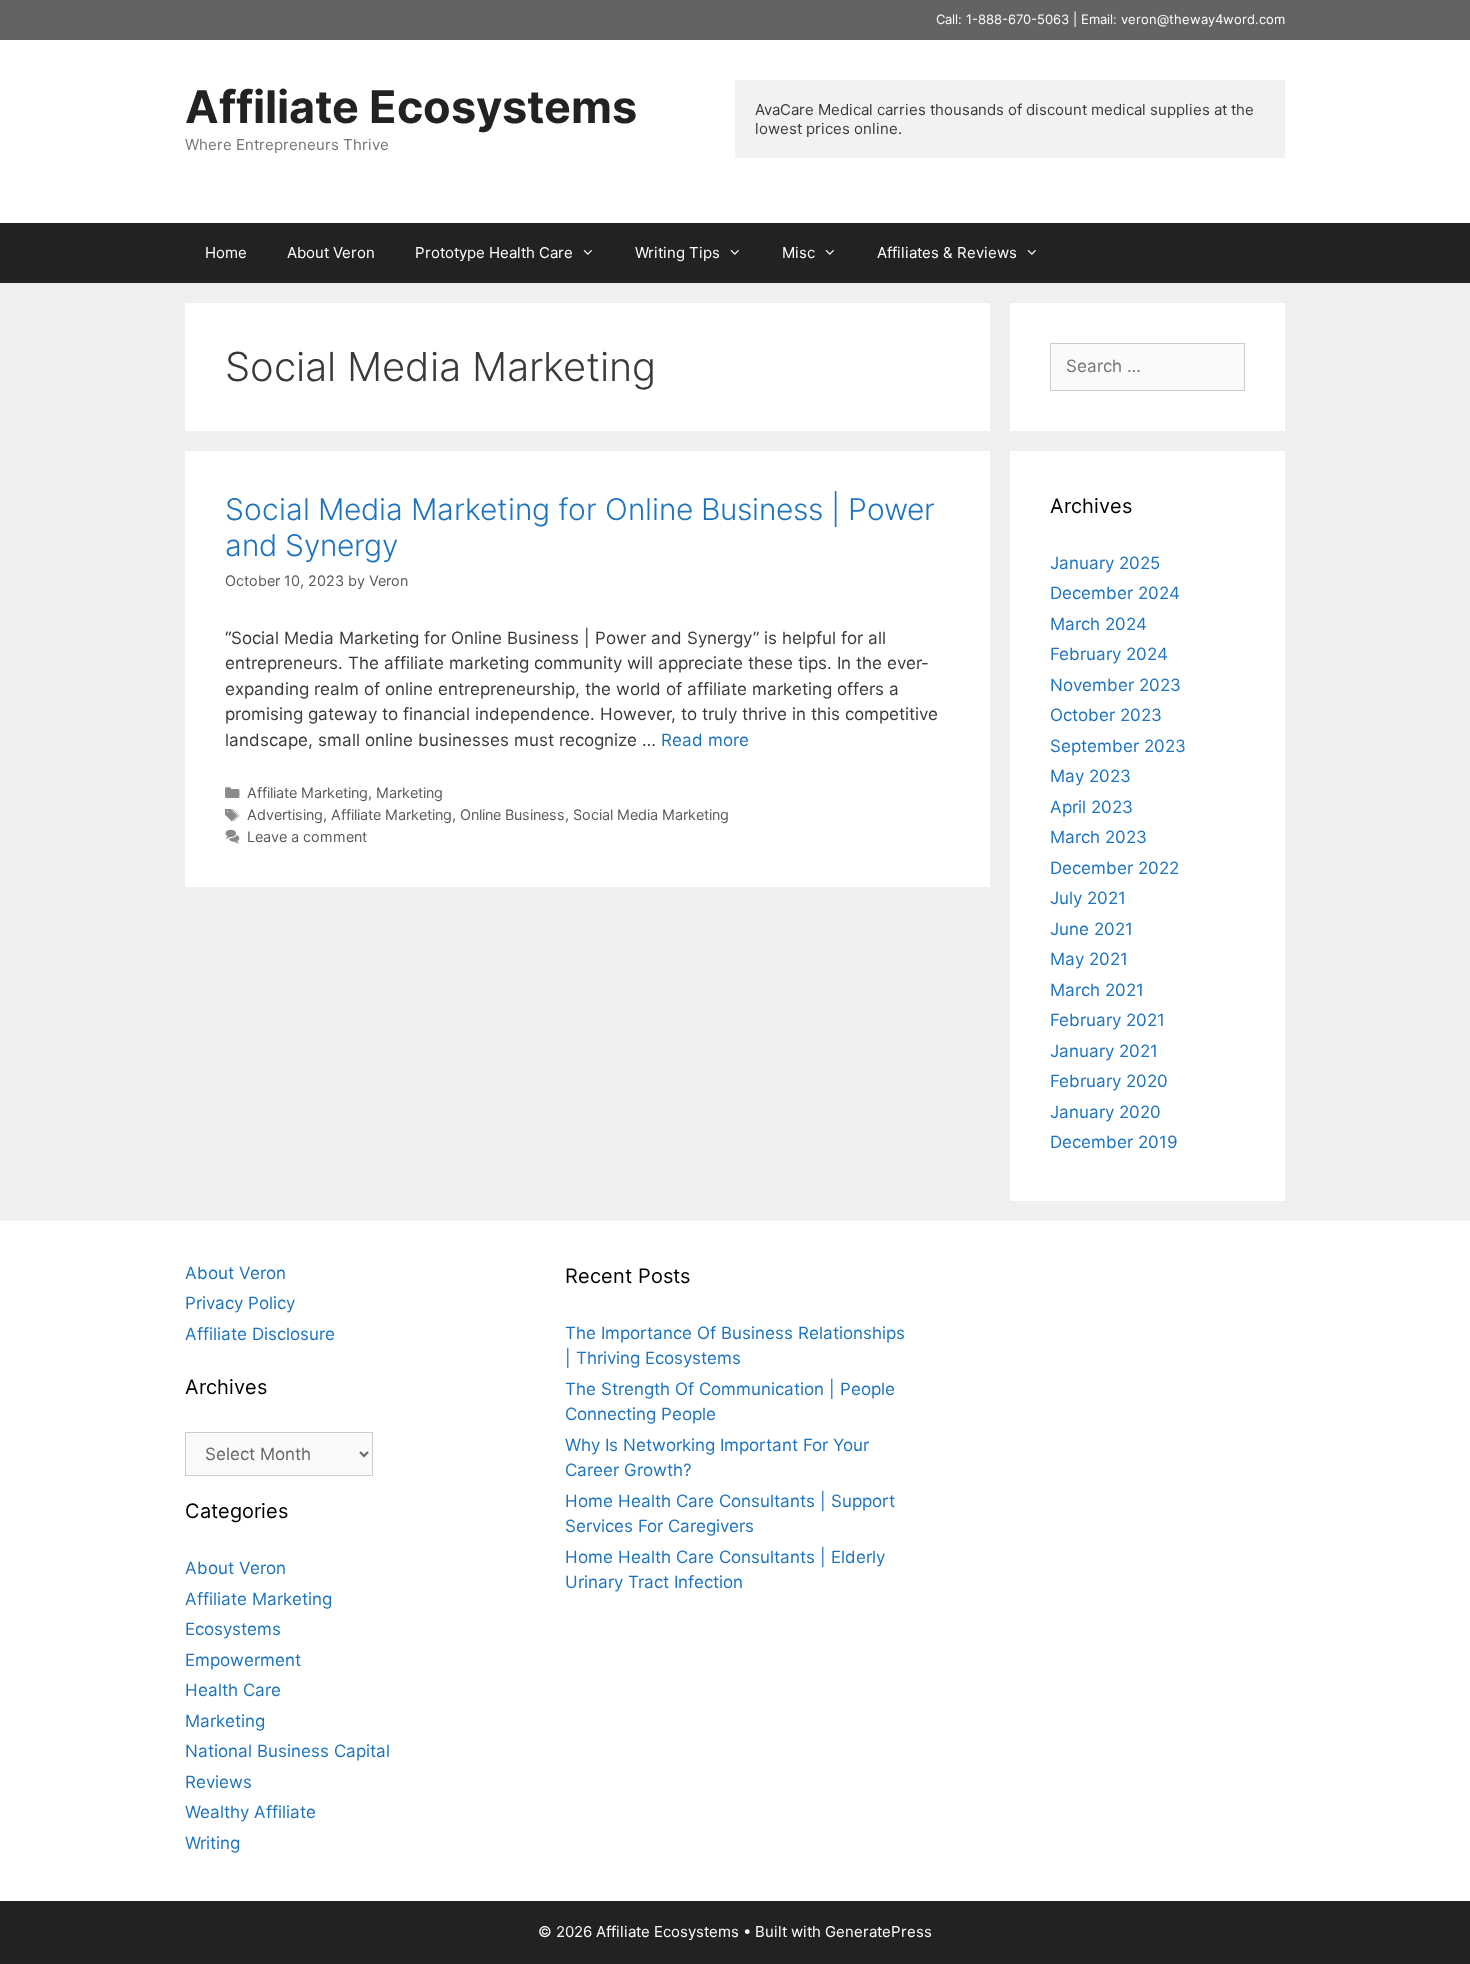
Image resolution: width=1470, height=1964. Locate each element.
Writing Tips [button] (677, 252)
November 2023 (1115, 685)
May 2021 (1089, 959)
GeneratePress (878, 1931)
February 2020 (1109, 1081)
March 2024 (1098, 624)
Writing (212, 1843)
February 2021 (1107, 1020)
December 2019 (1114, 1142)
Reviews (218, 1782)
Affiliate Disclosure (260, 1334)
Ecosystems (233, 1629)
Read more (705, 740)
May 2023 (1090, 776)
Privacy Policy (240, 1303)
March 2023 (1098, 837)
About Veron (331, 252)
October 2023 (1106, 715)
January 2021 (1104, 1051)
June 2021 (1091, 929)
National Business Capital (287, 1751)
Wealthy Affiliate (250, 1812)
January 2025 (1105, 563)
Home (226, 252)
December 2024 (1115, 593)
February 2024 (1109, 654)
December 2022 (1114, 868)
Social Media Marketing (651, 814)
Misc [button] (798, 252)
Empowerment (243, 1660)
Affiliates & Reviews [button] (947, 252)
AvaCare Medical (814, 109)
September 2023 (1118, 746)
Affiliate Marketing (307, 792)
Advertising (285, 814)
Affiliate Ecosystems (411, 106)
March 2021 (1097, 990)
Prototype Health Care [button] (494, 252)
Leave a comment (307, 836)
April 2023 (1091, 807)
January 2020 (1105, 1112)
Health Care (233, 1690)
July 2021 (1088, 898)
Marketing (409, 792)
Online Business (512, 814)
